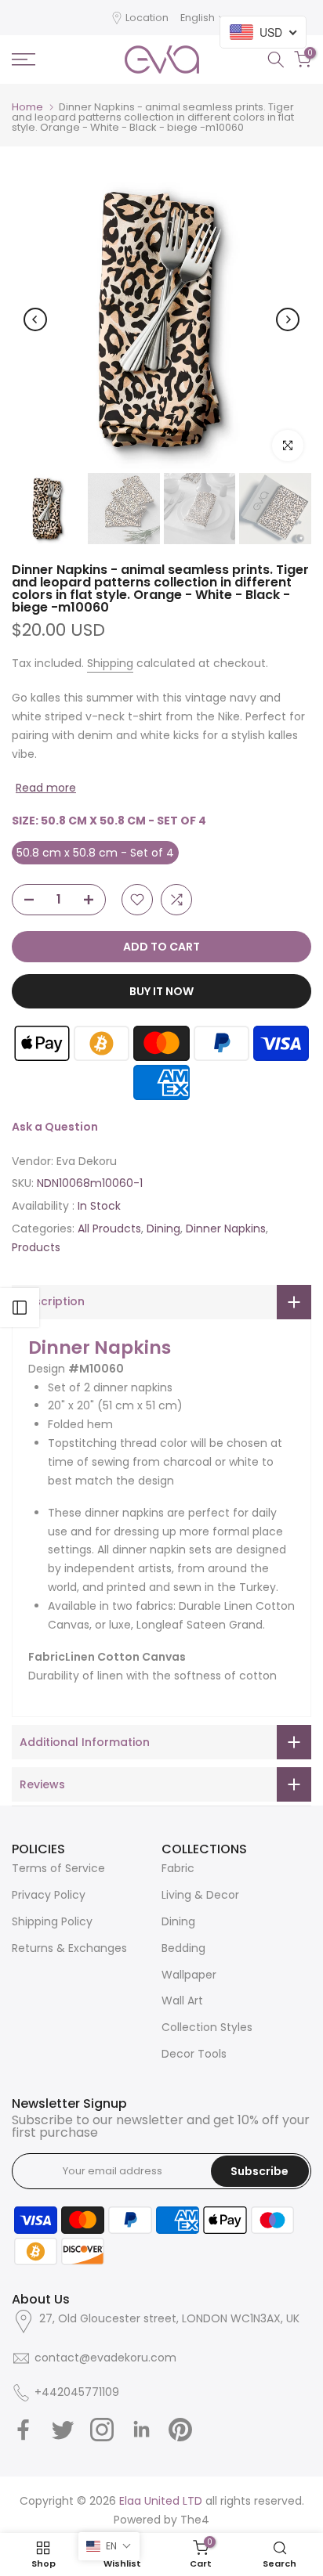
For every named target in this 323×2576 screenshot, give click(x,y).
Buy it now (161, 991)
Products (36, 1247)
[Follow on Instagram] (102, 2430)
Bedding (183, 1948)
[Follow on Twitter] (63, 2430)
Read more (46, 788)
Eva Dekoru (87, 1161)
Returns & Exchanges (69, 1948)
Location (147, 18)
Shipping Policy (52, 1921)
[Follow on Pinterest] (180, 2430)
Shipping (110, 663)
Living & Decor (200, 1895)
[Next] (288, 319)
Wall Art (182, 2001)
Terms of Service (58, 1868)
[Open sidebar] (20, 1308)
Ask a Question (55, 1127)
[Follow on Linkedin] (141, 2430)
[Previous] (35, 319)
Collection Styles (207, 2027)
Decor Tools (194, 2054)
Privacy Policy (49, 1895)
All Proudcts (109, 1228)
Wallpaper (189, 1975)
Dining (163, 1228)
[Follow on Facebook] (24, 2430)
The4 (195, 2520)
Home (27, 107)
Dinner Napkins (226, 1228)
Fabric (178, 1868)
